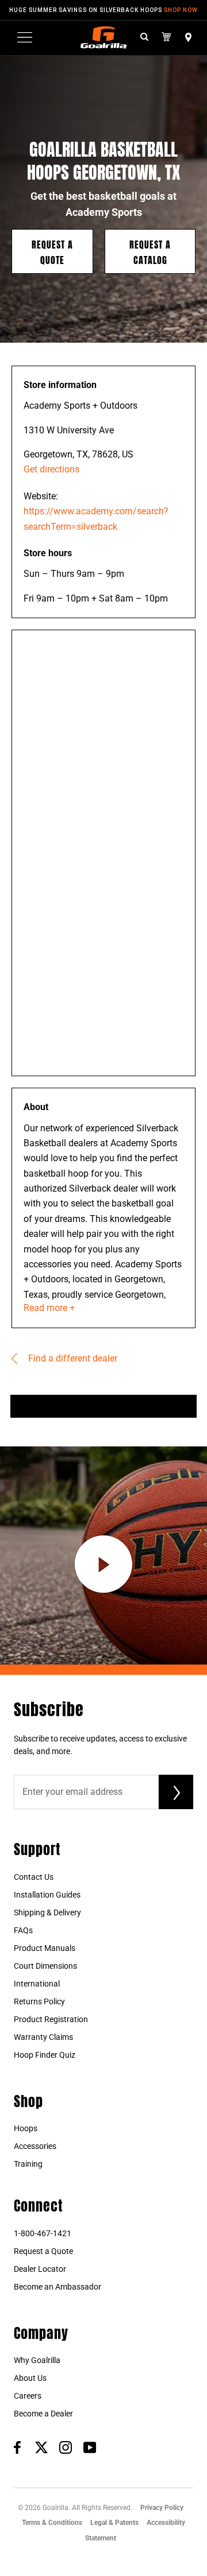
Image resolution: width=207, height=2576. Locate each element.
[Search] (144, 38)
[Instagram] (66, 2447)
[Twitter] (41, 2447)
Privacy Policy (162, 2508)
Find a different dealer (72, 1358)
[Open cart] (166, 37)
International (37, 1984)
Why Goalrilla (37, 2360)
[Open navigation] (25, 37)
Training (28, 2164)
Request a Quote (52, 251)
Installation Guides (47, 1895)
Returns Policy (39, 2001)
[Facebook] (17, 2447)
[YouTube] (90, 2447)
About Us (30, 2378)
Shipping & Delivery (47, 1912)
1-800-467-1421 (43, 2233)
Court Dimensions (45, 1966)
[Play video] (103, 1564)
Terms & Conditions (52, 2523)
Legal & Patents (114, 2523)
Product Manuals (45, 1948)
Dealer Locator (40, 2269)
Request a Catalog (150, 251)
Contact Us (34, 1877)
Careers (28, 2396)
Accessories (35, 2146)
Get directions (51, 469)
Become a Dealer (43, 2414)
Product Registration (51, 2019)
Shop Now (181, 10)
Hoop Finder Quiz (45, 2055)
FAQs (23, 1930)
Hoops (26, 2128)
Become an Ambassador (57, 2287)
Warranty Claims (43, 2037)
